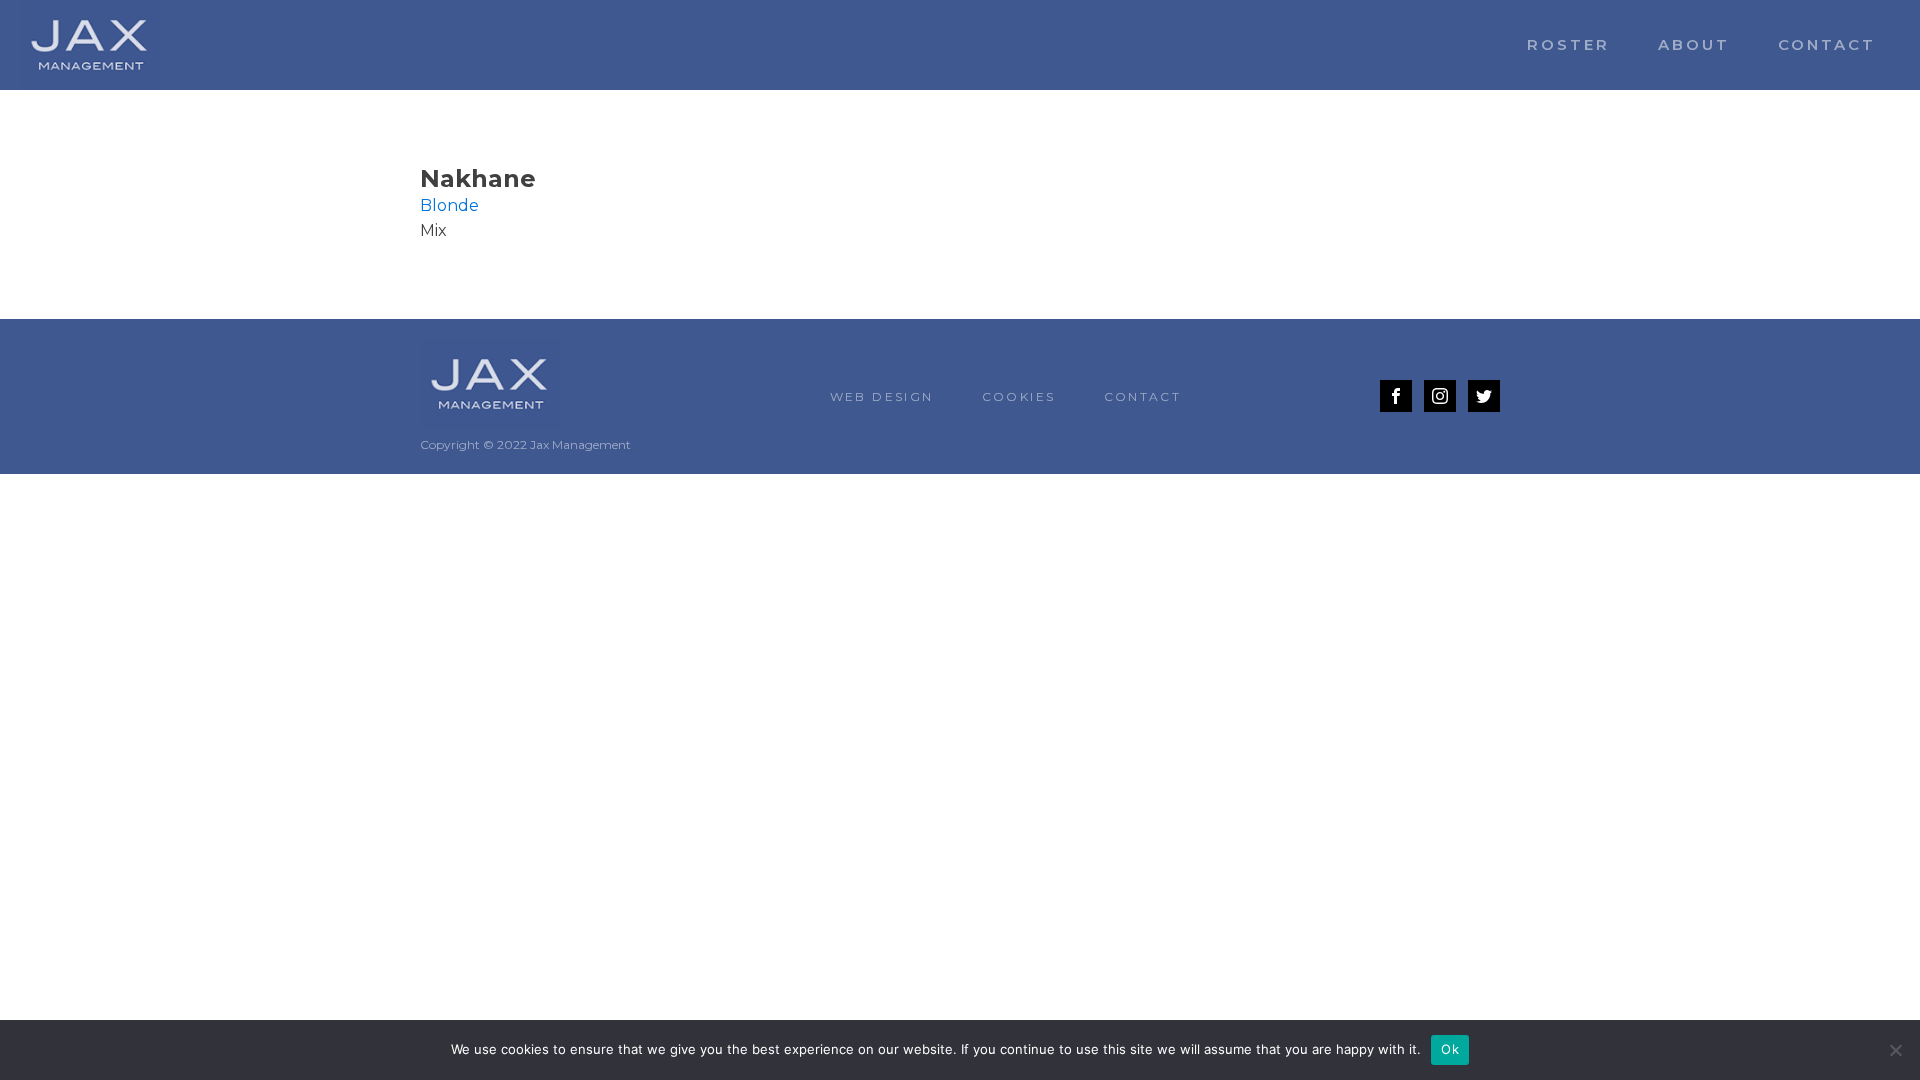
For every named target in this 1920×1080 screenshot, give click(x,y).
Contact (1827, 44)
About (1694, 44)
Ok (1450, 1049)
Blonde (449, 205)
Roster (1568, 44)
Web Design (882, 396)
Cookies (1019, 396)
